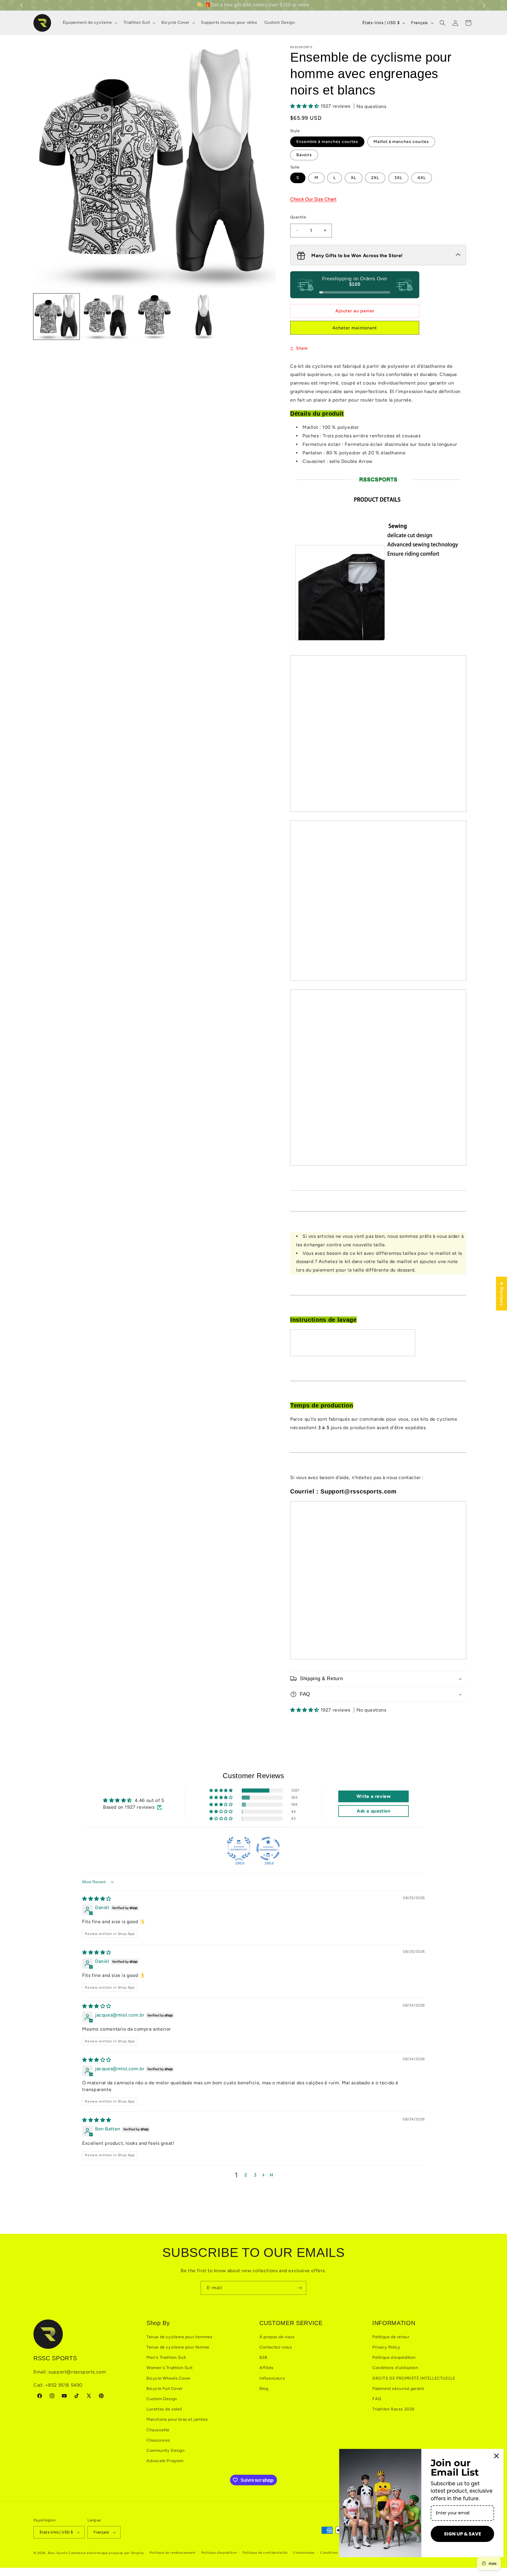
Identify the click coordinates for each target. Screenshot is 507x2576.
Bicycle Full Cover (165, 2389)
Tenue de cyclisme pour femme (178, 2347)
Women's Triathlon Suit (169, 2368)
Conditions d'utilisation (395, 2368)
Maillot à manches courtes (401, 142)
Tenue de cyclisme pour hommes (179, 2337)
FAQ (377, 2399)
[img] (97, 1899)
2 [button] (246, 2175)
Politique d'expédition (394, 2357)
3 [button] (255, 2175)
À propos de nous (277, 2337)
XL (354, 178)
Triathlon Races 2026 (393, 2409)
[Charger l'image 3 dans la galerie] (154, 317)
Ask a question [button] (374, 1811)
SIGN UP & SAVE (463, 2534)
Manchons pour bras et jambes (177, 2419)
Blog (264, 2389)
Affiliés (267, 2368)
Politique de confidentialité (265, 2553)
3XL (398, 178)
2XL (375, 178)
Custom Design (162, 2399)
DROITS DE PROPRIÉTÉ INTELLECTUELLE (414, 2378)
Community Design (166, 2451)
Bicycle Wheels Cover (169, 2378)
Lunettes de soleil (164, 2409)
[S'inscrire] (300, 2288)
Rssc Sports (58, 2553)
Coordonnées (304, 2553)
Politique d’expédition (219, 2553)
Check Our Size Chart (313, 199)
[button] (485, 5)
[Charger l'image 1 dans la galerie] (56, 317)
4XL (422, 178)
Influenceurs (272, 2378)
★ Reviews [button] (502, 1293)
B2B (263, 2357)
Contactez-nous (276, 2347)
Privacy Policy (386, 2347)
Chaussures (158, 2440)
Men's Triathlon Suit (166, 2357)
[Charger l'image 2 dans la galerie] (105, 317)
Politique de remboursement (173, 2553)
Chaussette (158, 2430)
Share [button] (302, 348)
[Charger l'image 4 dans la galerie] (203, 317)
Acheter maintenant (355, 328)
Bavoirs (304, 155)
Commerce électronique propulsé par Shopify (106, 2553)
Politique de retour (391, 2337)
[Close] (496, 2456)
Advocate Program (165, 2461)
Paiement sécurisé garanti (398, 2389)
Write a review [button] (374, 1796)
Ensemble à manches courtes (327, 142)
